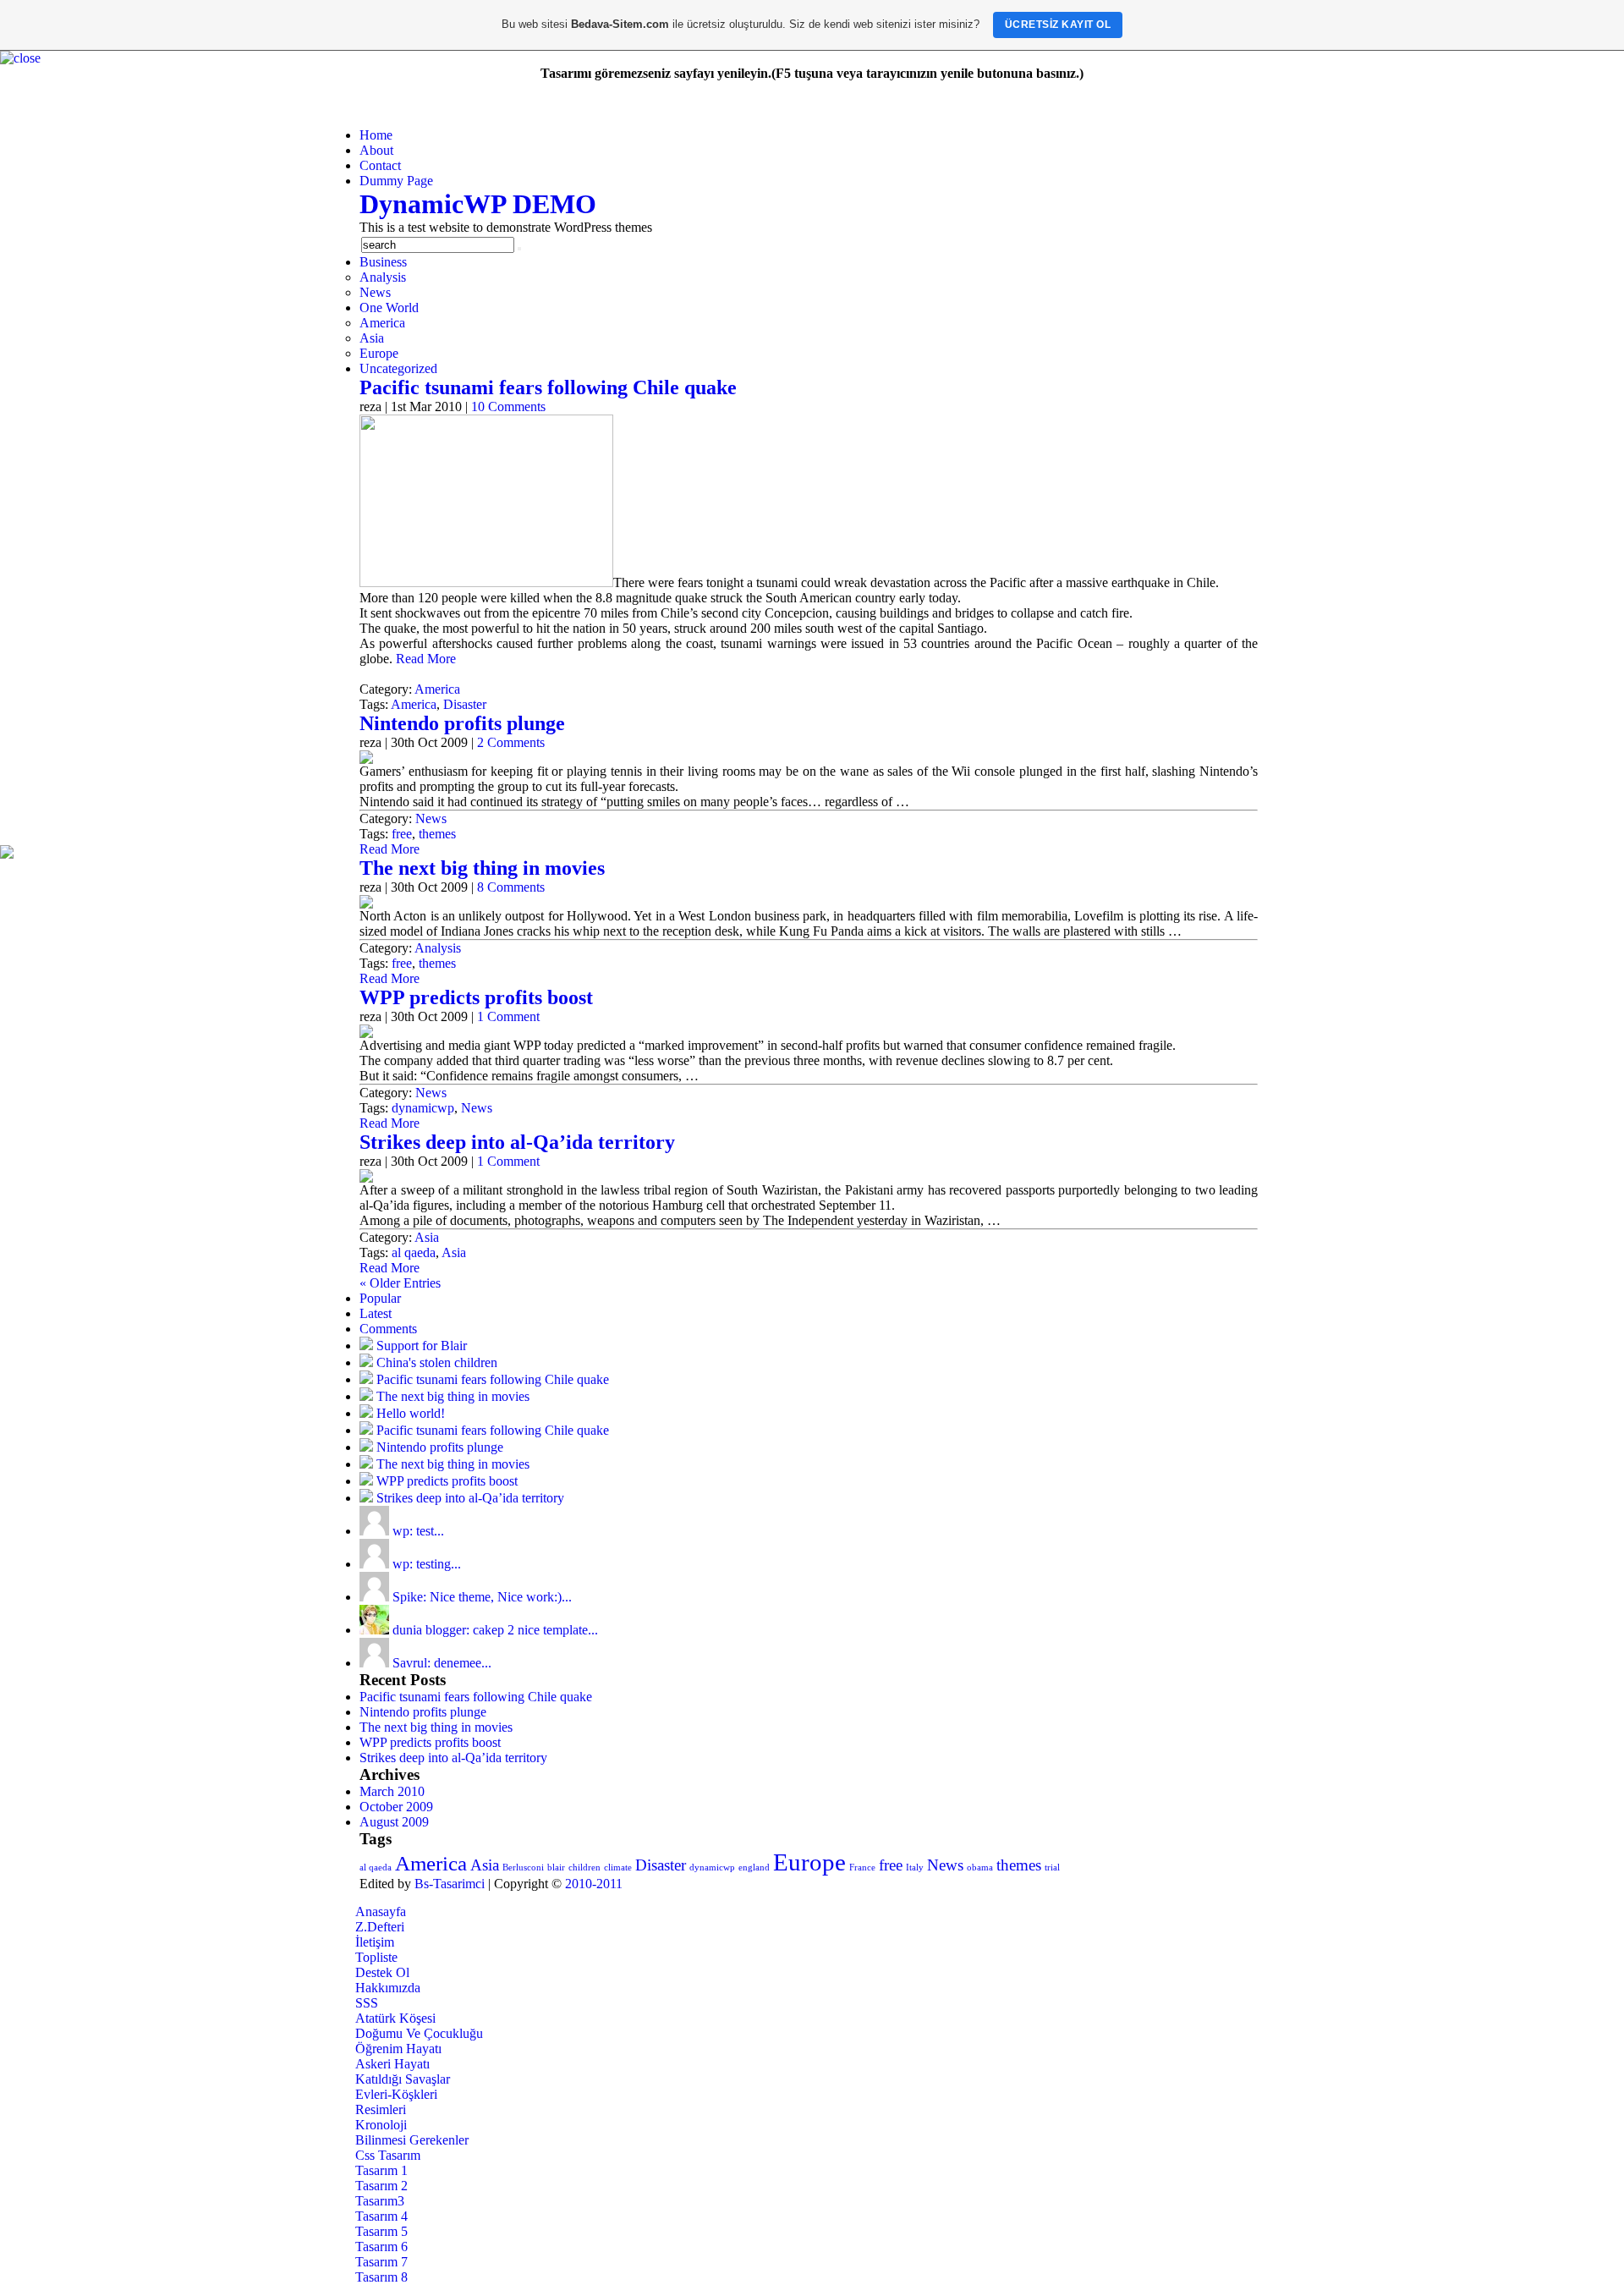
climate (618, 1868)
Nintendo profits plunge (462, 723)
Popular (380, 1298)
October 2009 (396, 1807)
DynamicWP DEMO (478, 204)
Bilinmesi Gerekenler (412, 2140)
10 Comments (508, 406)
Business (383, 262)
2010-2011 (594, 1884)
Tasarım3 (380, 2201)
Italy (915, 1868)
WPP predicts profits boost (476, 997)
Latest (376, 1313)
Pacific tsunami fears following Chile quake (548, 387)
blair (556, 1868)
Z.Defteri (380, 1927)
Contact (380, 165)
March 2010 (392, 1791)
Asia (372, 338)
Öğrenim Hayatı (398, 2049)
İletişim (375, 1942)
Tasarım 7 (381, 2262)
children (584, 1868)
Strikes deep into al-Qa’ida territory (517, 1142)
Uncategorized (398, 368)
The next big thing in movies (482, 868)
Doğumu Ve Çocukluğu (419, 2033)
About (376, 150)
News (375, 292)
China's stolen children (437, 1362)
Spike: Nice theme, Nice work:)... (482, 1597)
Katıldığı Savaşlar (403, 2079)
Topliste (376, 1957)
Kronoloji (381, 2125)
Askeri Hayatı (392, 2064)
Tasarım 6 (381, 2247)
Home (376, 135)
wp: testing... (427, 1564)
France (862, 1868)
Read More (426, 659)
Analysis (383, 277)
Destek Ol (382, 1972)
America (382, 323)
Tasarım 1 (381, 2170)
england (754, 1868)
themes (437, 834)
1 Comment (508, 1016)
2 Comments (511, 742)
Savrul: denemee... (442, 1663)
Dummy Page (396, 181)
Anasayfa (381, 1911)
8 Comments (511, 887)
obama (980, 1868)
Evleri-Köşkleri (396, 2094)
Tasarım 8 (381, 2277)
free (402, 834)
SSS (367, 2003)
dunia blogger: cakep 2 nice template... (495, 1630)
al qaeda (414, 1252)
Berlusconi (523, 1868)
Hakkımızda (388, 1988)
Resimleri (381, 2109)
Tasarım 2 (381, 2186)
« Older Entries (400, 1283)
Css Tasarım (388, 2155)
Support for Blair (422, 1346)
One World (389, 308)
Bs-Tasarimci (450, 1884)
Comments (388, 1329)
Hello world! (411, 1413)
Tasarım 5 (381, 2231)
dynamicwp (423, 1108)
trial (1052, 1868)
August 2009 (394, 1822)
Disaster (465, 704)
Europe (379, 353)
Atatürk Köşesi (395, 2018)
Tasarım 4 (381, 2216)
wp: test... (418, 1531)
